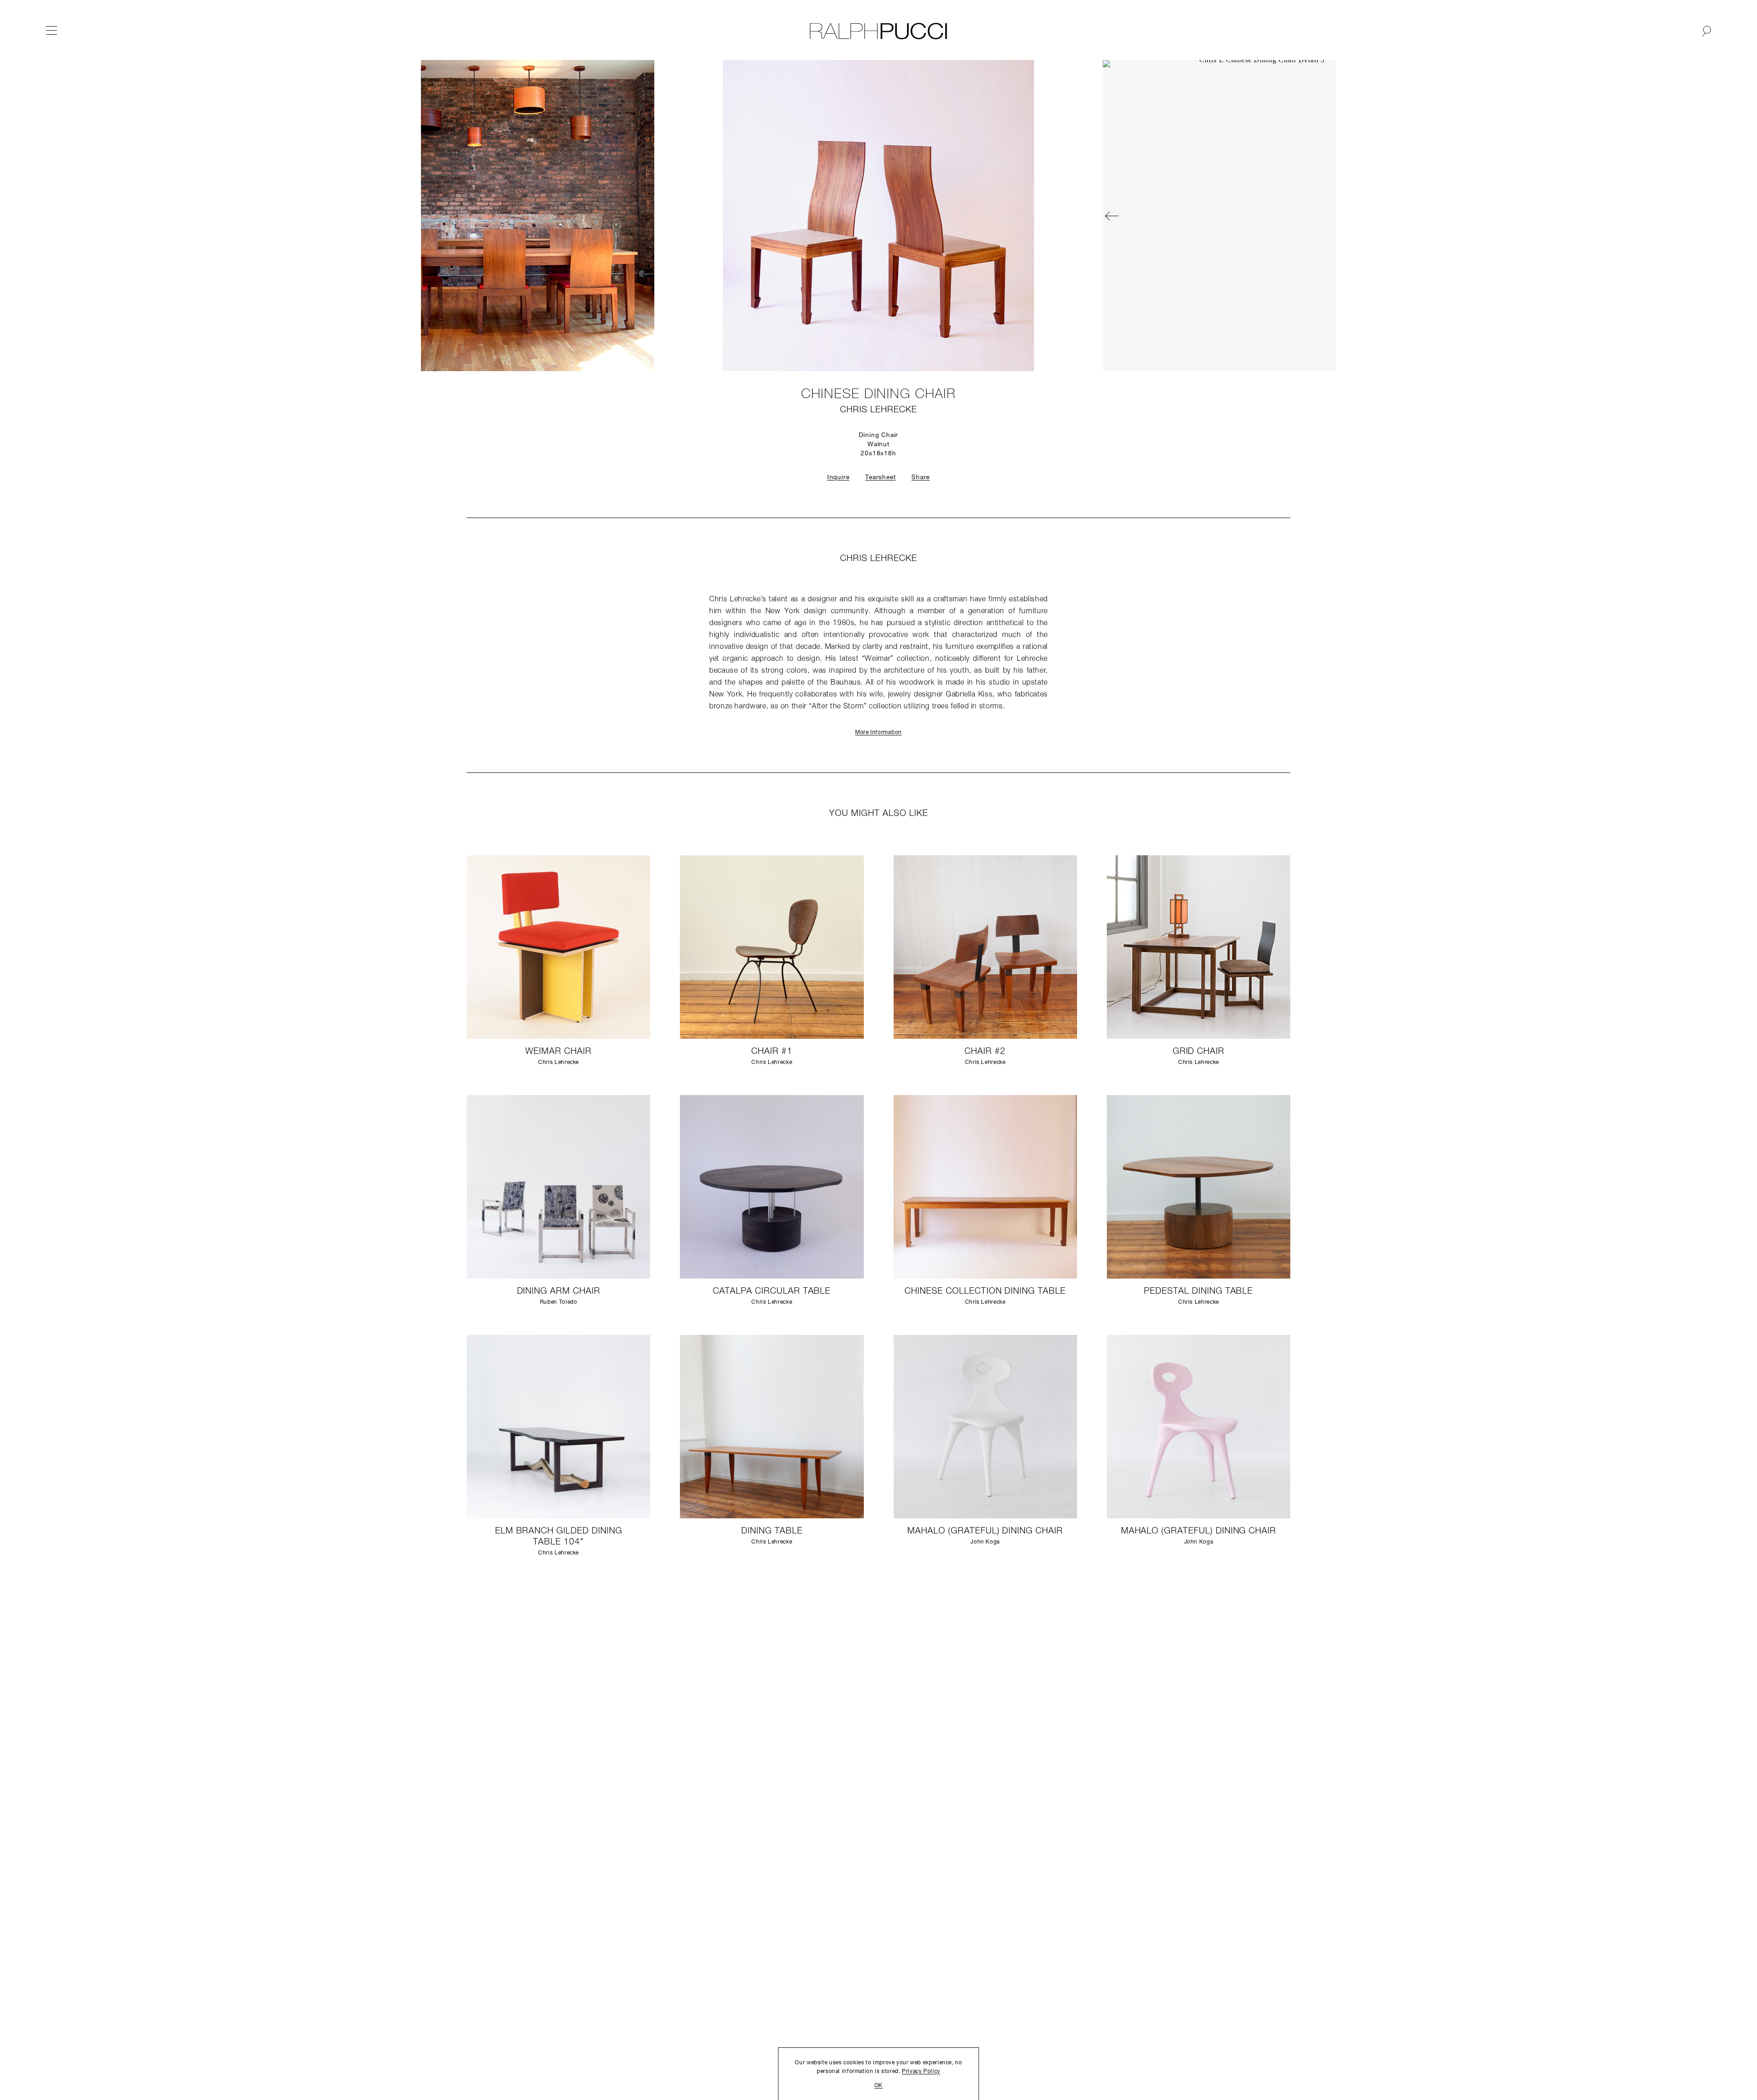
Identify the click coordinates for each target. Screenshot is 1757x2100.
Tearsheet (880, 478)
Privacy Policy (921, 2072)
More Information (878, 733)
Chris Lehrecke (878, 410)
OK (878, 2086)
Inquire (838, 478)
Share (921, 478)
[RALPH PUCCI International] (878, 31)
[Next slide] (975, 216)
